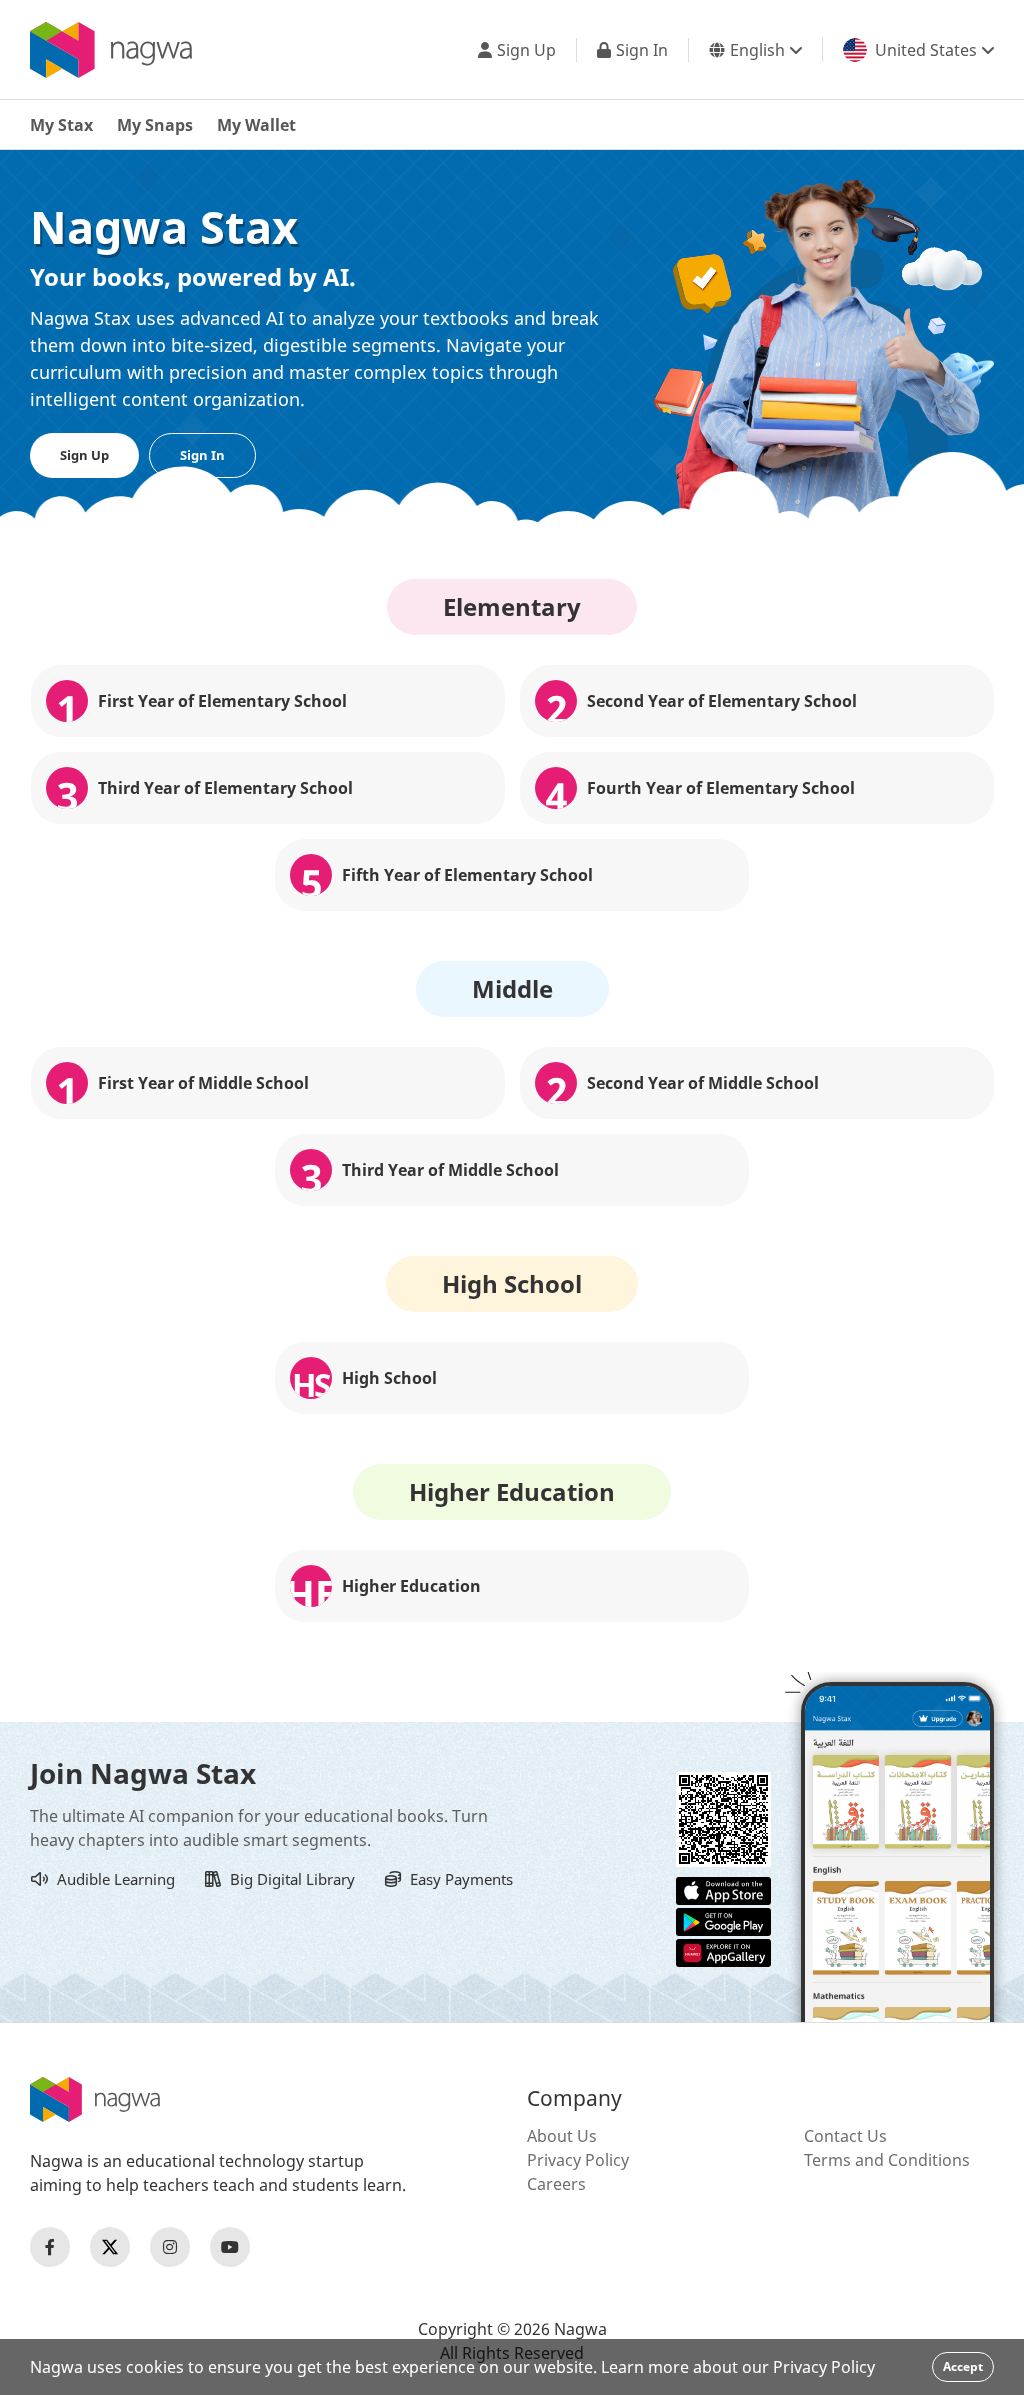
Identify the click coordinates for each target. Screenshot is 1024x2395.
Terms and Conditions (887, 2160)
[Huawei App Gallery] (723, 1951)
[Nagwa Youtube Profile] (230, 2247)
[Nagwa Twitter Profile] (110, 2247)
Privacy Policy (578, 2160)
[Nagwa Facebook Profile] (50, 2247)
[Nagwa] (111, 50)
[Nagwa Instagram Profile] (170, 2247)
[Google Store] (723, 1920)
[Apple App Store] (723, 1889)
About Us (562, 2136)
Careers (556, 2184)
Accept (963, 2366)
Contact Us (845, 2136)
